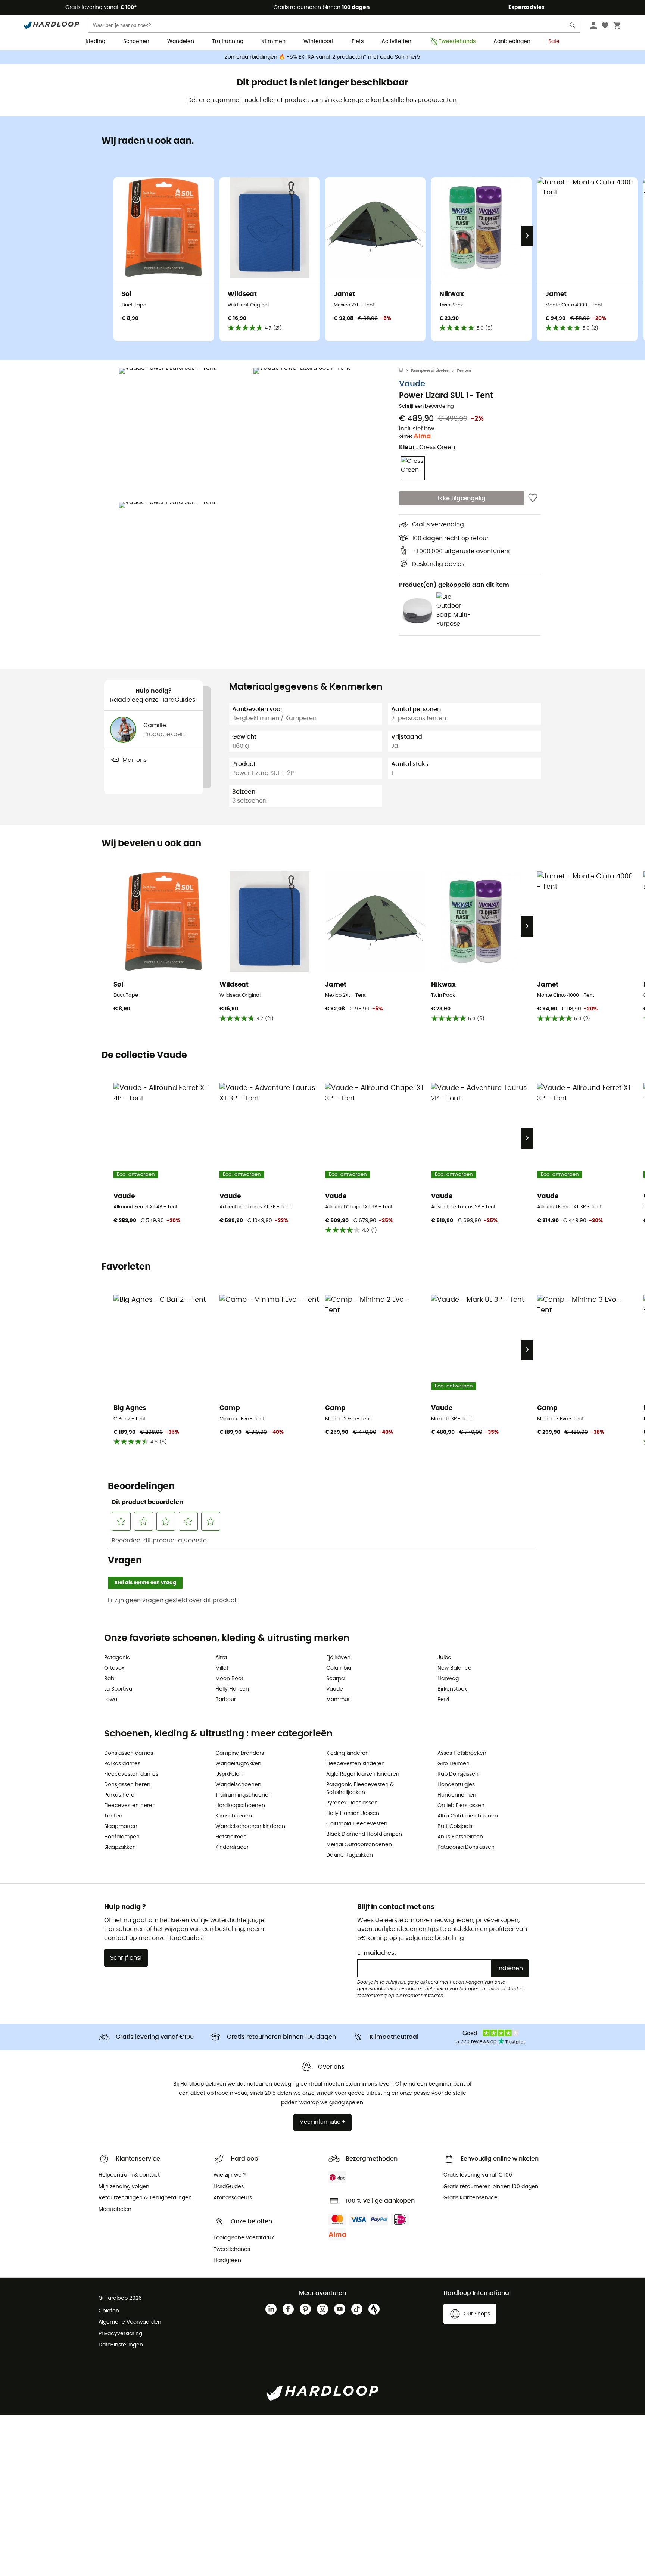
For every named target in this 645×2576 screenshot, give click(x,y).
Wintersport (319, 41)
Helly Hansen (232, 1689)
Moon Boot (229, 1679)
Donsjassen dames (129, 1753)
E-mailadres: (377, 1953)
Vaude (412, 384)
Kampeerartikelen (430, 370)
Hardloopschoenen (240, 1806)
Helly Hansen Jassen (353, 1813)
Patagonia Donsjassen (466, 1847)
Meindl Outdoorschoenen (359, 1845)
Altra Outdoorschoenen (468, 1816)
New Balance (454, 1668)
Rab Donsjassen (458, 1774)
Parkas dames (122, 1764)
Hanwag (448, 1679)
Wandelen (181, 41)
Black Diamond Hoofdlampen (364, 1834)
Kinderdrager (232, 1847)
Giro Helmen (454, 1764)
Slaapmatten (121, 1826)
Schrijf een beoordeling (426, 406)
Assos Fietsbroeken (462, 1753)
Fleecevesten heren (130, 1806)
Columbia (339, 1668)
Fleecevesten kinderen (356, 1764)
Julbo (444, 1658)
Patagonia (117, 1658)
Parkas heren (121, 1795)
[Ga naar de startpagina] (405, 371)
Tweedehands (457, 41)
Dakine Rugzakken (350, 1855)
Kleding (95, 41)
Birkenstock (452, 1689)
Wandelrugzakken (238, 1764)
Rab (109, 1679)
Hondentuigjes (456, 1785)
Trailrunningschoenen (244, 1795)
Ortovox (114, 1668)
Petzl (443, 1700)
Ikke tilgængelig (462, 498)
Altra (221, 1658)
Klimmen (273, 41)
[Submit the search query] (573, 27)
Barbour (226, 1700)
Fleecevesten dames (131, 1774)
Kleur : (427, 447)
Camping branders (240, 1753)
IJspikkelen (229, 1774)
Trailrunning (228, 41)
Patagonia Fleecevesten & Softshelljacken (360, 1789)
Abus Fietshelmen (460, 1837)
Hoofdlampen (122, 1837)
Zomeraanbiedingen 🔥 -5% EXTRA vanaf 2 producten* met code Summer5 (322, 57)
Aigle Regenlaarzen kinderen (363, 1774)
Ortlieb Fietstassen (461, 1806)
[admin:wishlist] (533, 498)
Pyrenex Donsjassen (352, 1803)
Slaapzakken (120, 1847)
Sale (554, 41)
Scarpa (335, 1679)
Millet (222, 1668)
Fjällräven (338, 1658)
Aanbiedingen (512, 41)
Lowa (111, 1700)
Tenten (464, 370)
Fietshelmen (231, 1837)
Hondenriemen (457, 1795)
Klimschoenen (234, 1816)
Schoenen (136, 41)
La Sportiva (118, 1689)
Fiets (358, 41)
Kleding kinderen (348, 1753)
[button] (184, 433)
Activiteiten (396, 41)
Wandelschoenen (238, 1785)
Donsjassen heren (127, 1785)
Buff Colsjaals (455, 1826)
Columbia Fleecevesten (357, 1824)
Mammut (338, 1700)
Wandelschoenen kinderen (250, 1826)
